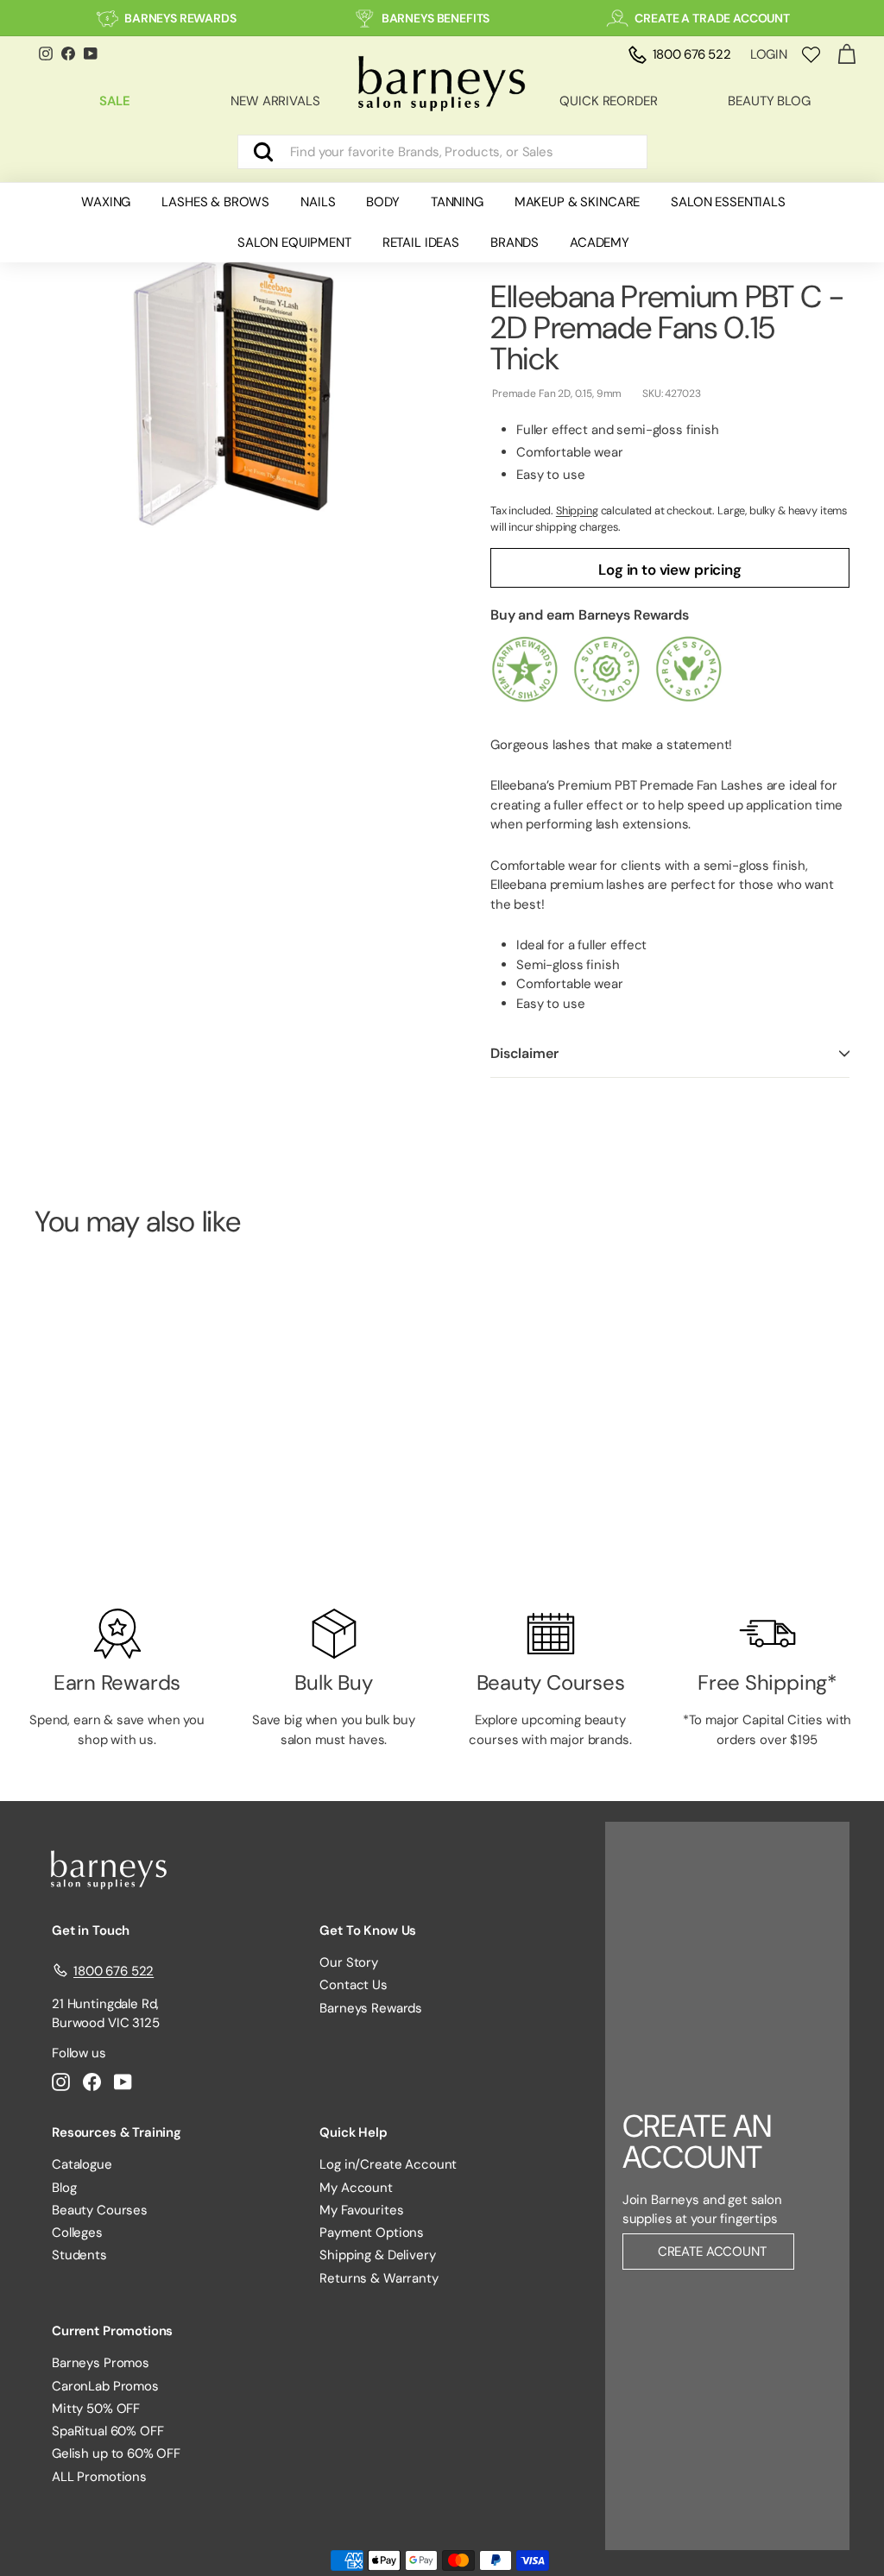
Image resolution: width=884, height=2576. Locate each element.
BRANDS (515, 242)
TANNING (457, 202)
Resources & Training (117, 2132)
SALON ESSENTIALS (728, 202)
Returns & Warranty (379, 2278)
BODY (382, 202)
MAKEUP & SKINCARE (577, 202)
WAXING (106, 202)
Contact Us (354, 1985)
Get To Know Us (368, 1930)
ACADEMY (600, 242)
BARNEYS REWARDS (180, 18)
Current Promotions (112, 2331)
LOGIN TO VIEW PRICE (95, 1518)
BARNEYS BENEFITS (436, 18)
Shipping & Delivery (377, 2255)
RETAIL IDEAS (421, 242)
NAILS (318, 202)
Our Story (349, 1962)
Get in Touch (91, 1930)
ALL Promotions (99, 2477)
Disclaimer (524, 1053)
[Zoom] (234, 393)
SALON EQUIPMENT (294, 242)
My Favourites (361, 2210)
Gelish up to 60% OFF (116, 2453)
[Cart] (846, 55)
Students (79, 2255)
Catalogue (82, 2164)
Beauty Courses (100, 2210)
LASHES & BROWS (215, 202)
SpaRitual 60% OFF (107, 2431)
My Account (356, 2188)
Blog (64, 2188)
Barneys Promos (101, 2363)
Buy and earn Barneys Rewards (590, 615)
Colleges (77, 2233)
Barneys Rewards (371, 2008)
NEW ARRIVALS (275, 101)
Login (769, 54)
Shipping (577, 510)
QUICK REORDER (608, 101)
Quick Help (354, 2132)
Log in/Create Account (388, 2164)
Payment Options (372, 2233)
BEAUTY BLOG (769, 101)
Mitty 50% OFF (96, 2409)
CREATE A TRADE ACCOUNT (712, 18)
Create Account (712, 2252)
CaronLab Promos (105, 2386)
